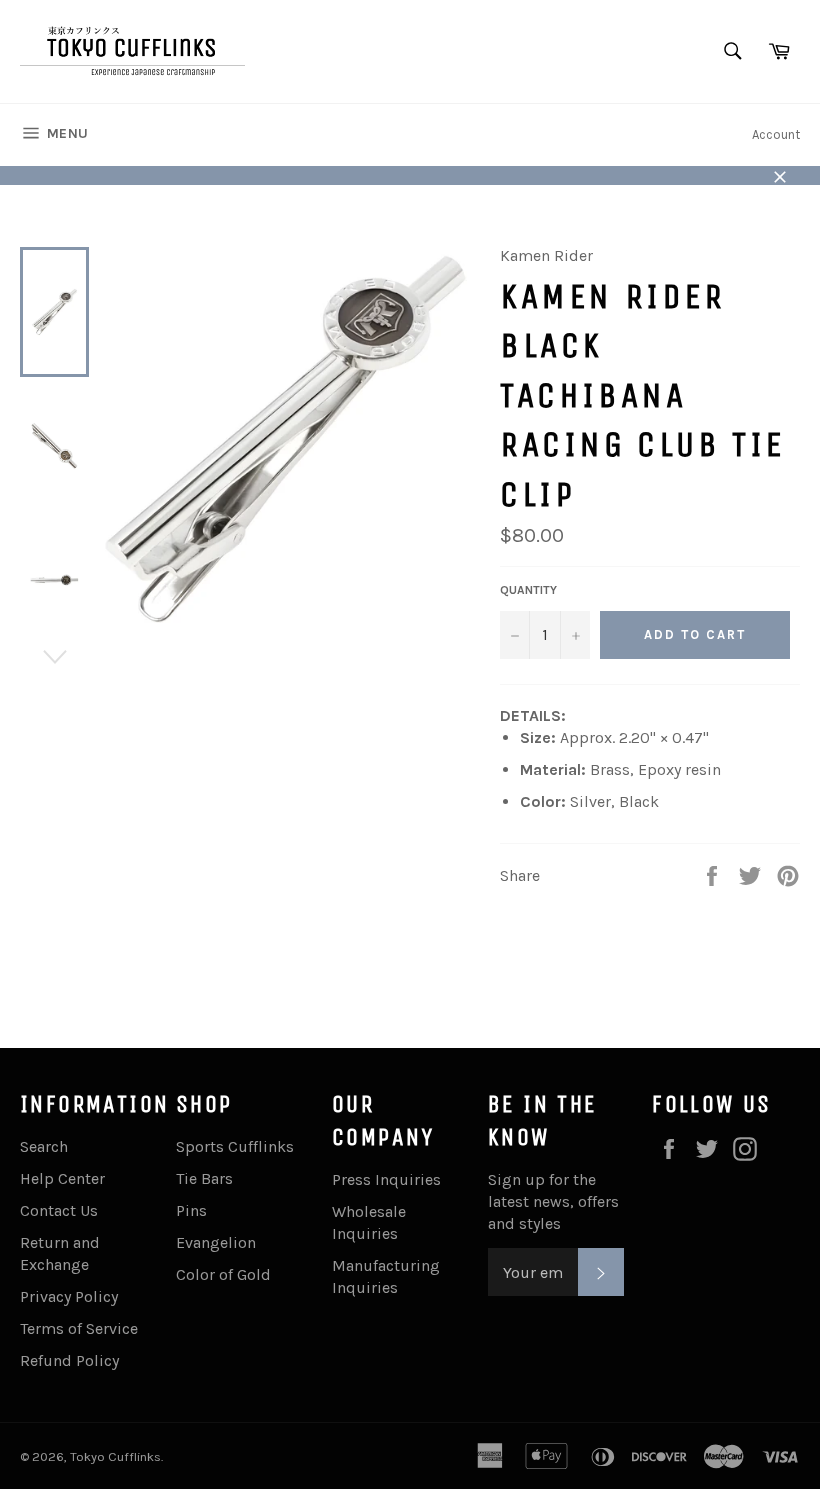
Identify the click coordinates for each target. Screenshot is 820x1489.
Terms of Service (79, 1328)
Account (776, 134)
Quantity (528, 590)
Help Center (62, 1178)
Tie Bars (204, 1178)
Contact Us (59, 1210)
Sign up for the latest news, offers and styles (553, 1201)
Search (44, 1146)
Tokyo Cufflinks (115, 1456)
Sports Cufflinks (235, 1146)
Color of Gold (223, 1274)
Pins (191, 1210)
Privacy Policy (69, 1296)
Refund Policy (69, 1360)
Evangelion (216, 1242)
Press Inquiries (386, 1179)
